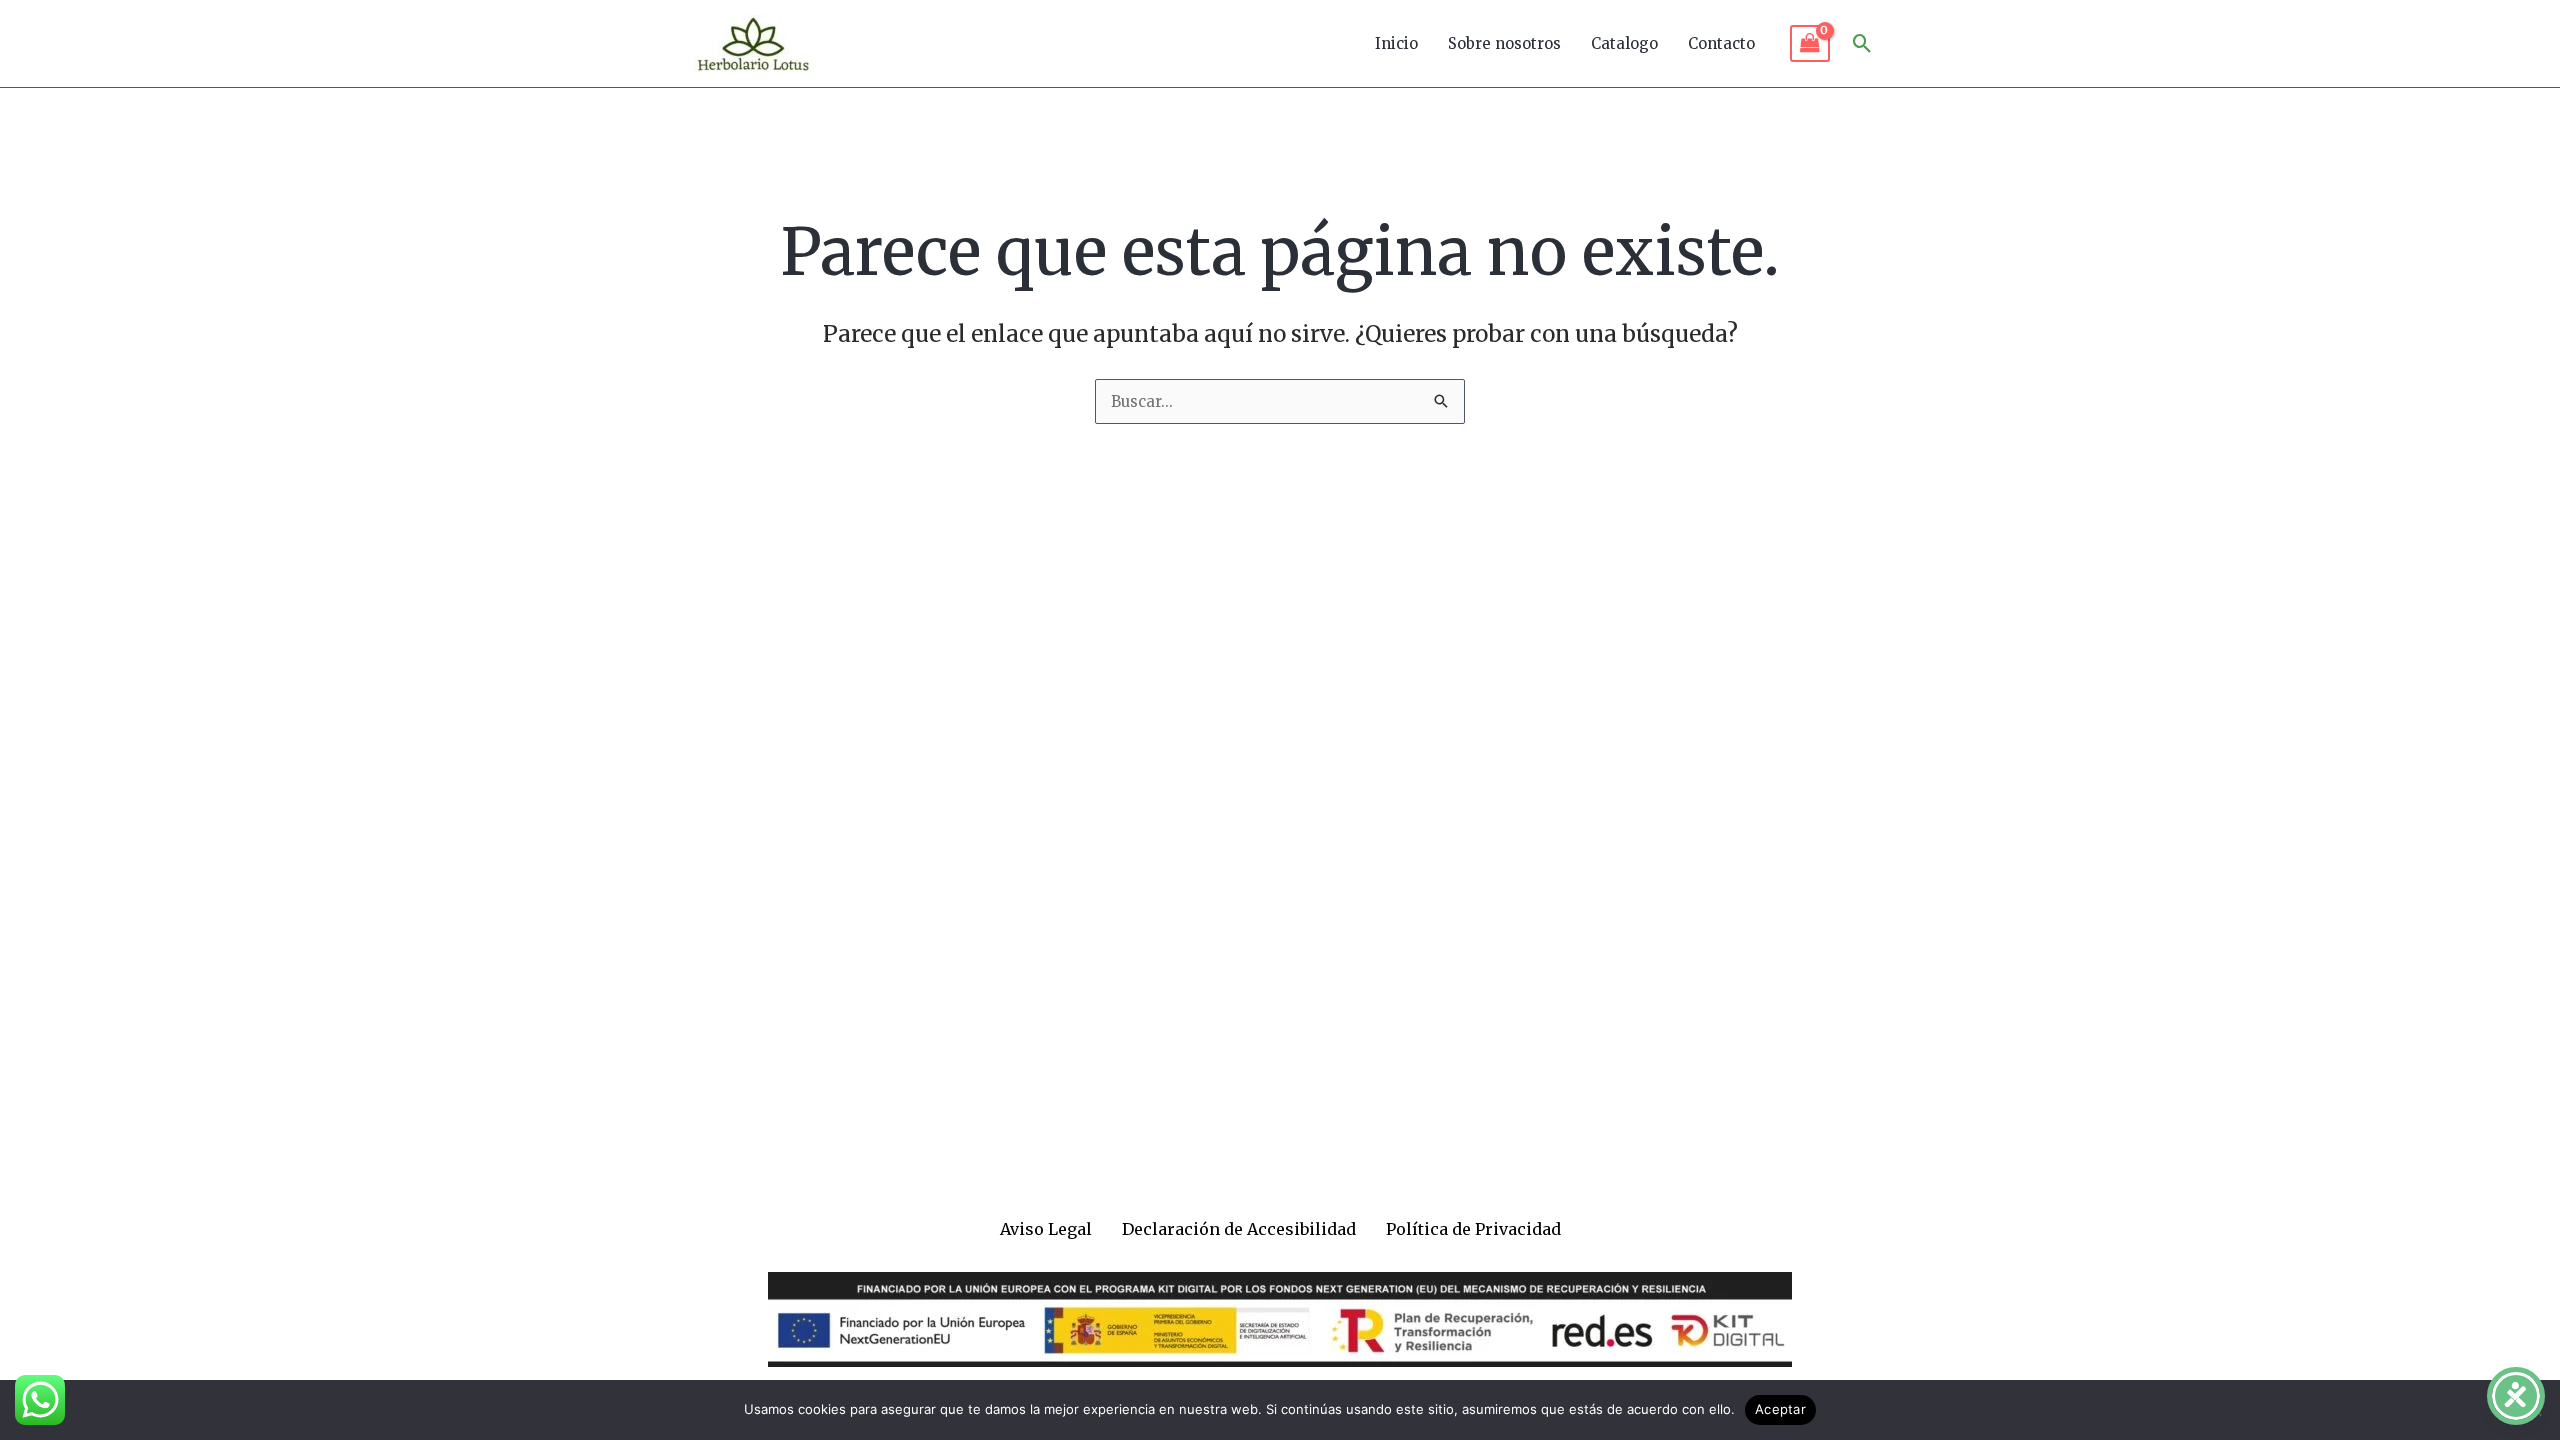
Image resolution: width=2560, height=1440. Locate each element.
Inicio (1396, 43)
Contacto (1721, 43)
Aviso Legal (1046, 1229)
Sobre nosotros (1504, 43)
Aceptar (1780, 1409)
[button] (1862, 43)
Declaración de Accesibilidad (1239, 1229)
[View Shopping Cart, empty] (1810, 44)
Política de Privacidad (1473, 1229)
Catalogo (1624, 43)
